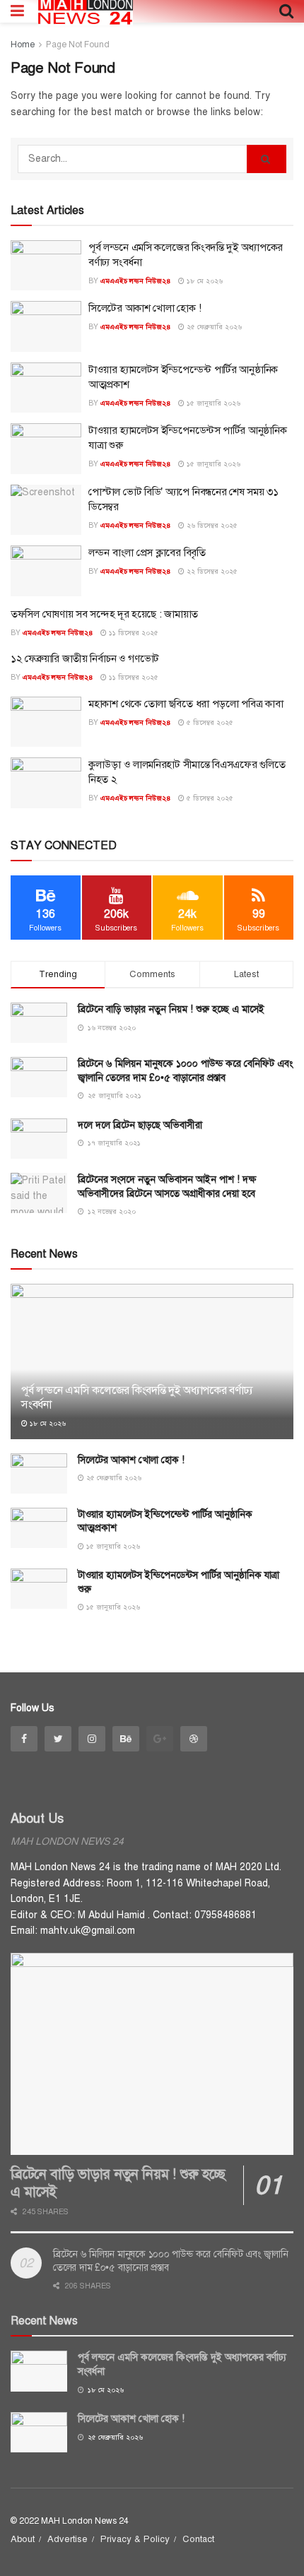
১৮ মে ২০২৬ (204, 281)
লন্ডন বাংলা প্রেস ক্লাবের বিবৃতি (147, 553)
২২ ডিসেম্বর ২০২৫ (211, 571)
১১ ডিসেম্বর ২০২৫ (133, 633)
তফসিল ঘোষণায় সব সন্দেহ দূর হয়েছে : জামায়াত (104, 614)
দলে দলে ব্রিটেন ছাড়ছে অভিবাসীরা (140, 1125)
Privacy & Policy (135, 2539)
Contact (198, 2539)
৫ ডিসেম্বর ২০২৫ (209, 722)
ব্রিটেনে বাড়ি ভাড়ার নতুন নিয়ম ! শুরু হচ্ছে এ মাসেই (171, 1009)
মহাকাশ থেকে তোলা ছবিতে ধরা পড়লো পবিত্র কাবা (186, 704)
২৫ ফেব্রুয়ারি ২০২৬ (213, 327)
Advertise (68, 2539)
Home (23, 45)
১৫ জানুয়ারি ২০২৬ (212, 403)
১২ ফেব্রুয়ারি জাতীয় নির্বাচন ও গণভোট (85, 658)
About (23, 2539)
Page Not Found (78, 45)
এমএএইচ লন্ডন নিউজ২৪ (136, 281)
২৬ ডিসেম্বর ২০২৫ (211, 525)
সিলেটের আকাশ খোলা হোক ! (145, 308)
